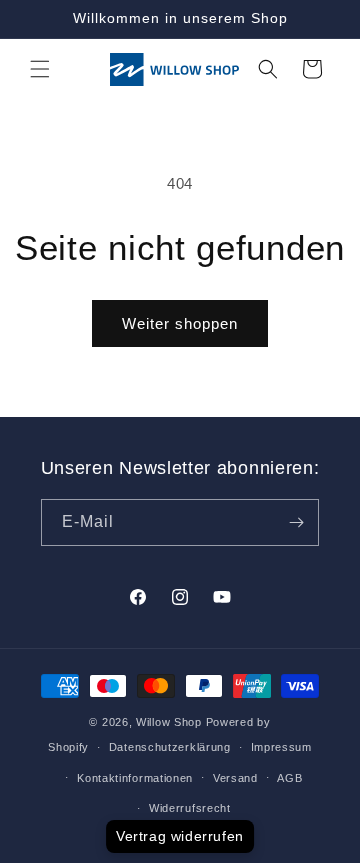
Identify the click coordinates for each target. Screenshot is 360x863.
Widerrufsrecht (190, 808)
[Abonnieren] (296, 522)
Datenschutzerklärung (170, 747)
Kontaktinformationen (135, 778)
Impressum (281, 747)
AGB (289, 778)
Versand (235, 778)
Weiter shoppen (180, 323)
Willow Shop (169, 722)
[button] (40, 69)
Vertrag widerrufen (180, 836)
